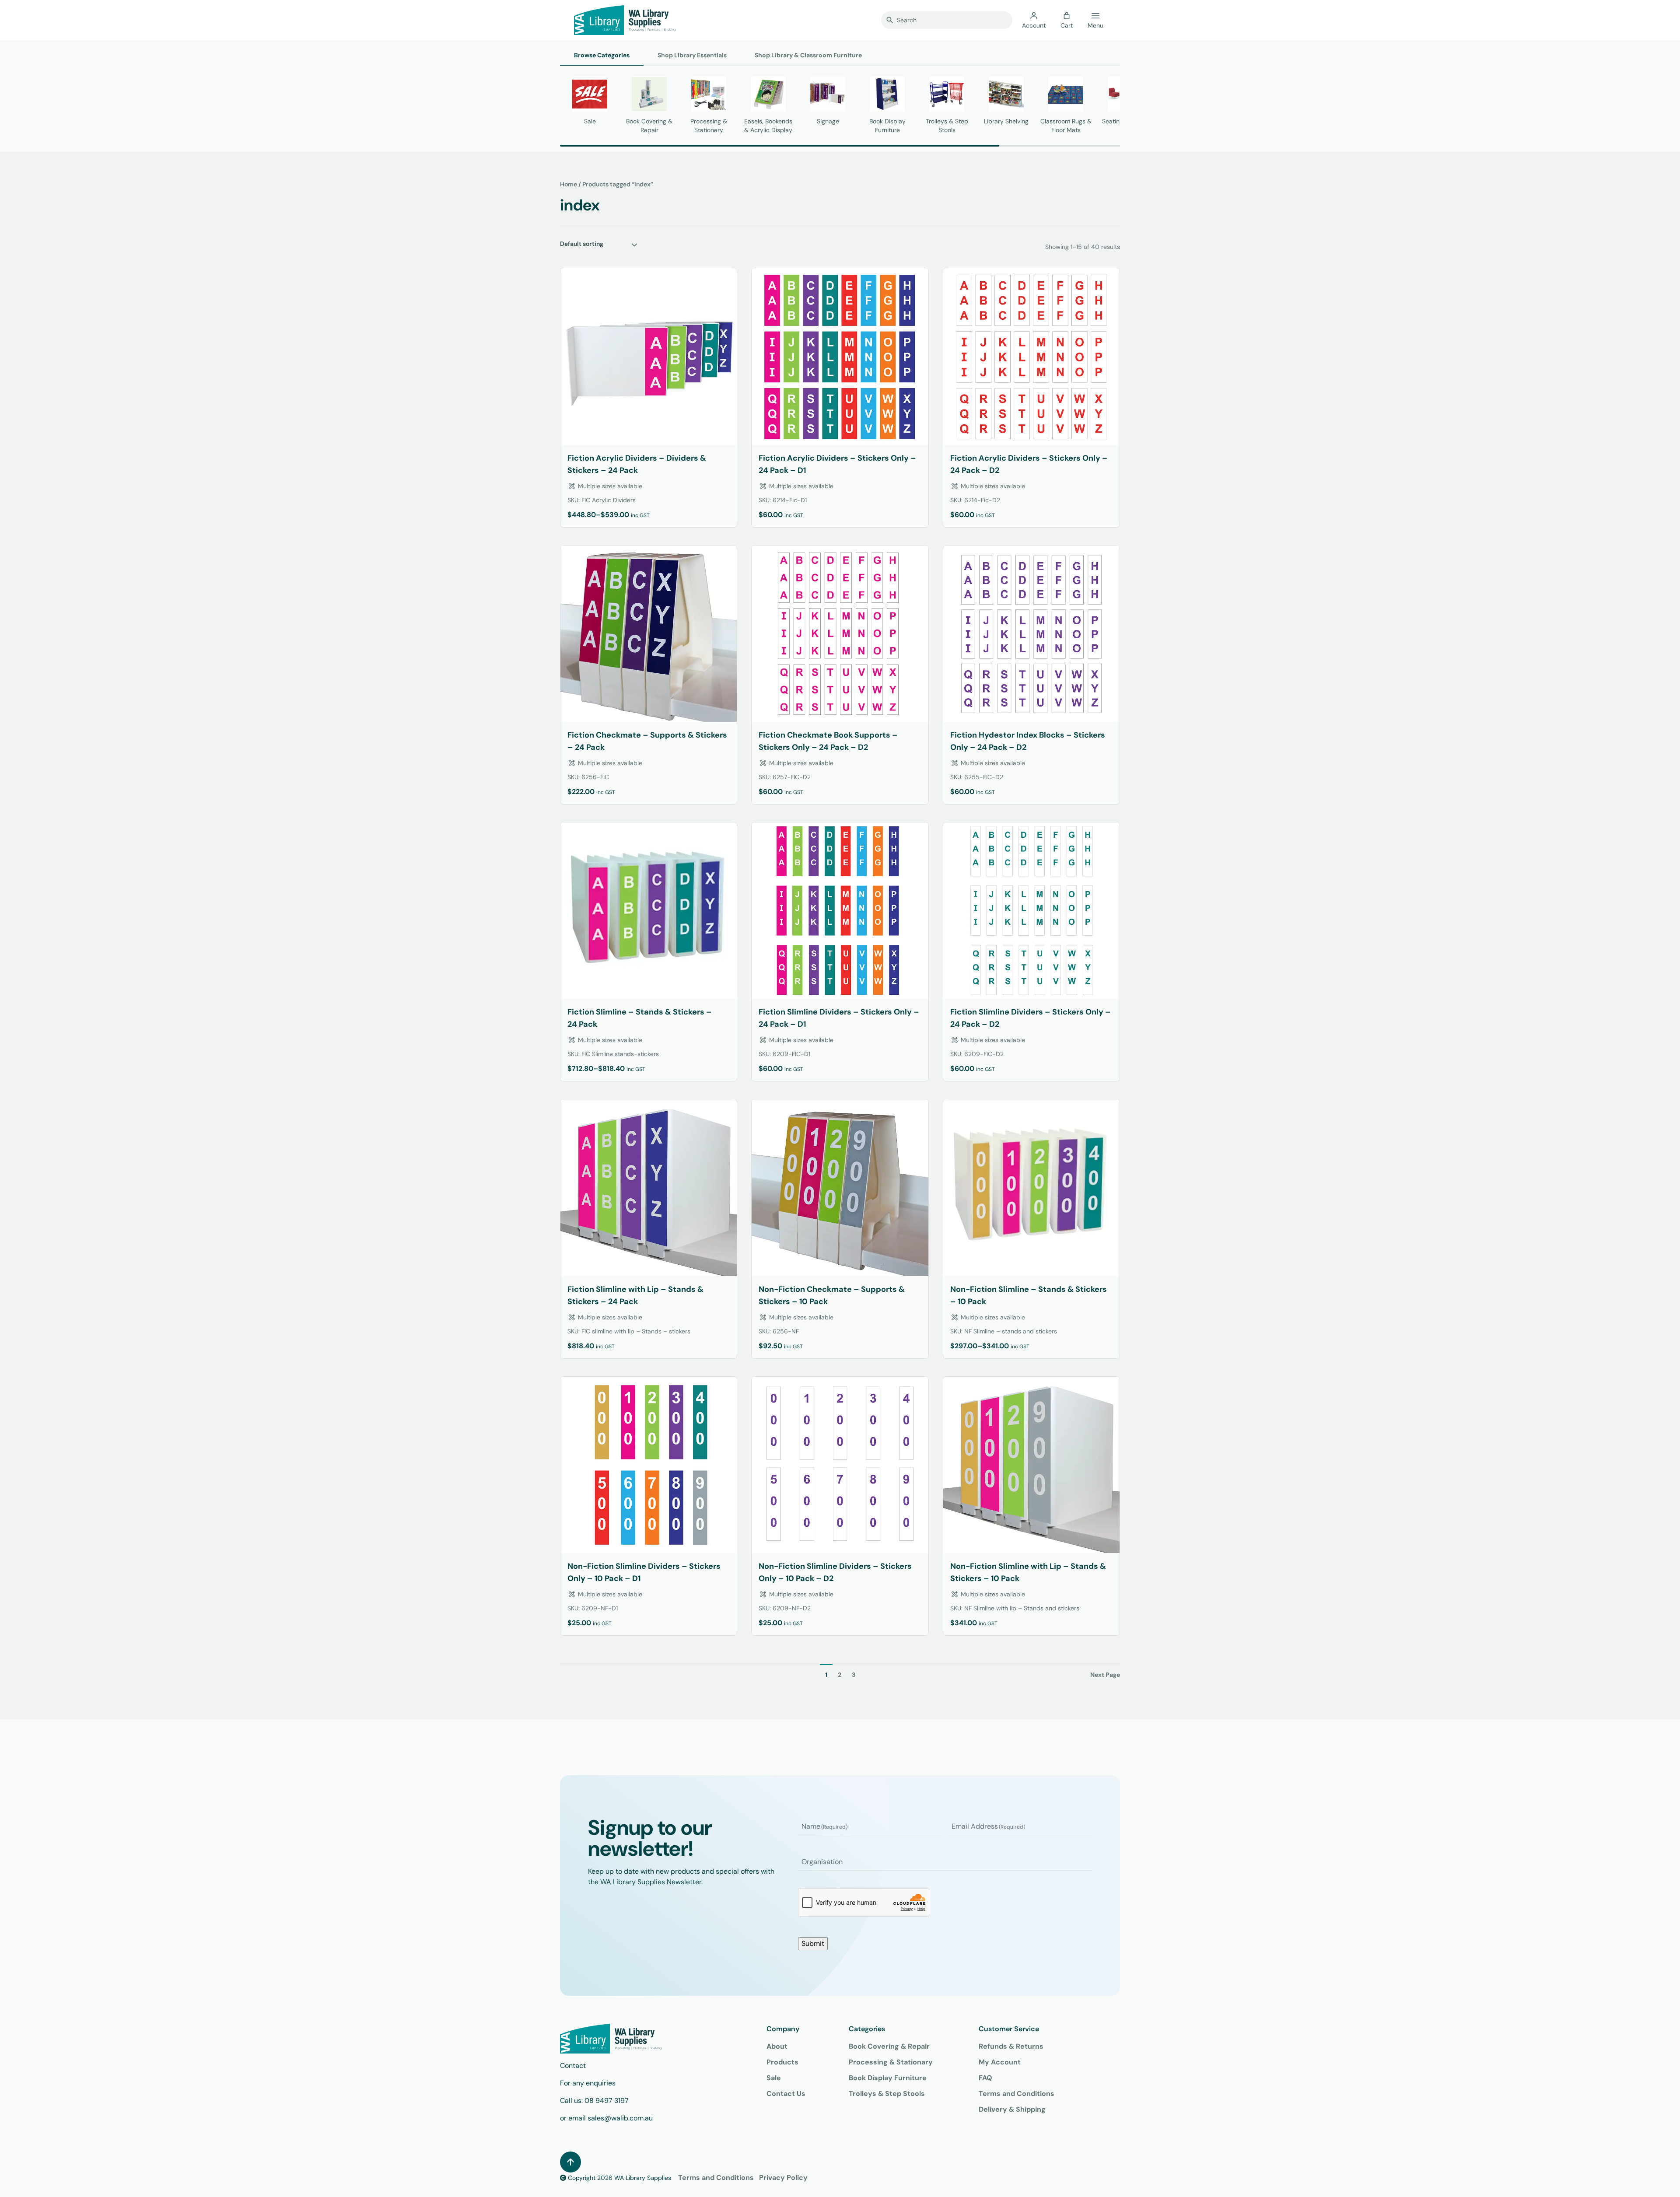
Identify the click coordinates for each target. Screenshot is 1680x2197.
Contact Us (786, 2094)
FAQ (985, 2078)
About (777, 2046)
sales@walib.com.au (620, 2118)
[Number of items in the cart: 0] (1067, 16)
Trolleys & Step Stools (887, 2094)
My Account (1000, 2062)
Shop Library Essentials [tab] (692, 55)
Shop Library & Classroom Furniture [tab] (808, 55)
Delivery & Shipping (1012, 2109)
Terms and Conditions (1017, 2094)
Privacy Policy (783, 2178)
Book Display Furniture (888, 2078)
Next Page (1105, 1675)
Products (782, 2062)
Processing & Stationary (891, 2062)
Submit (813, 1943)
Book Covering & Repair (889, 2046)
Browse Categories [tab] (602, 55)
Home (569, 184)
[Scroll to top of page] (570, 2162)
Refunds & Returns (1011, 2046)
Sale (774, 2078)
